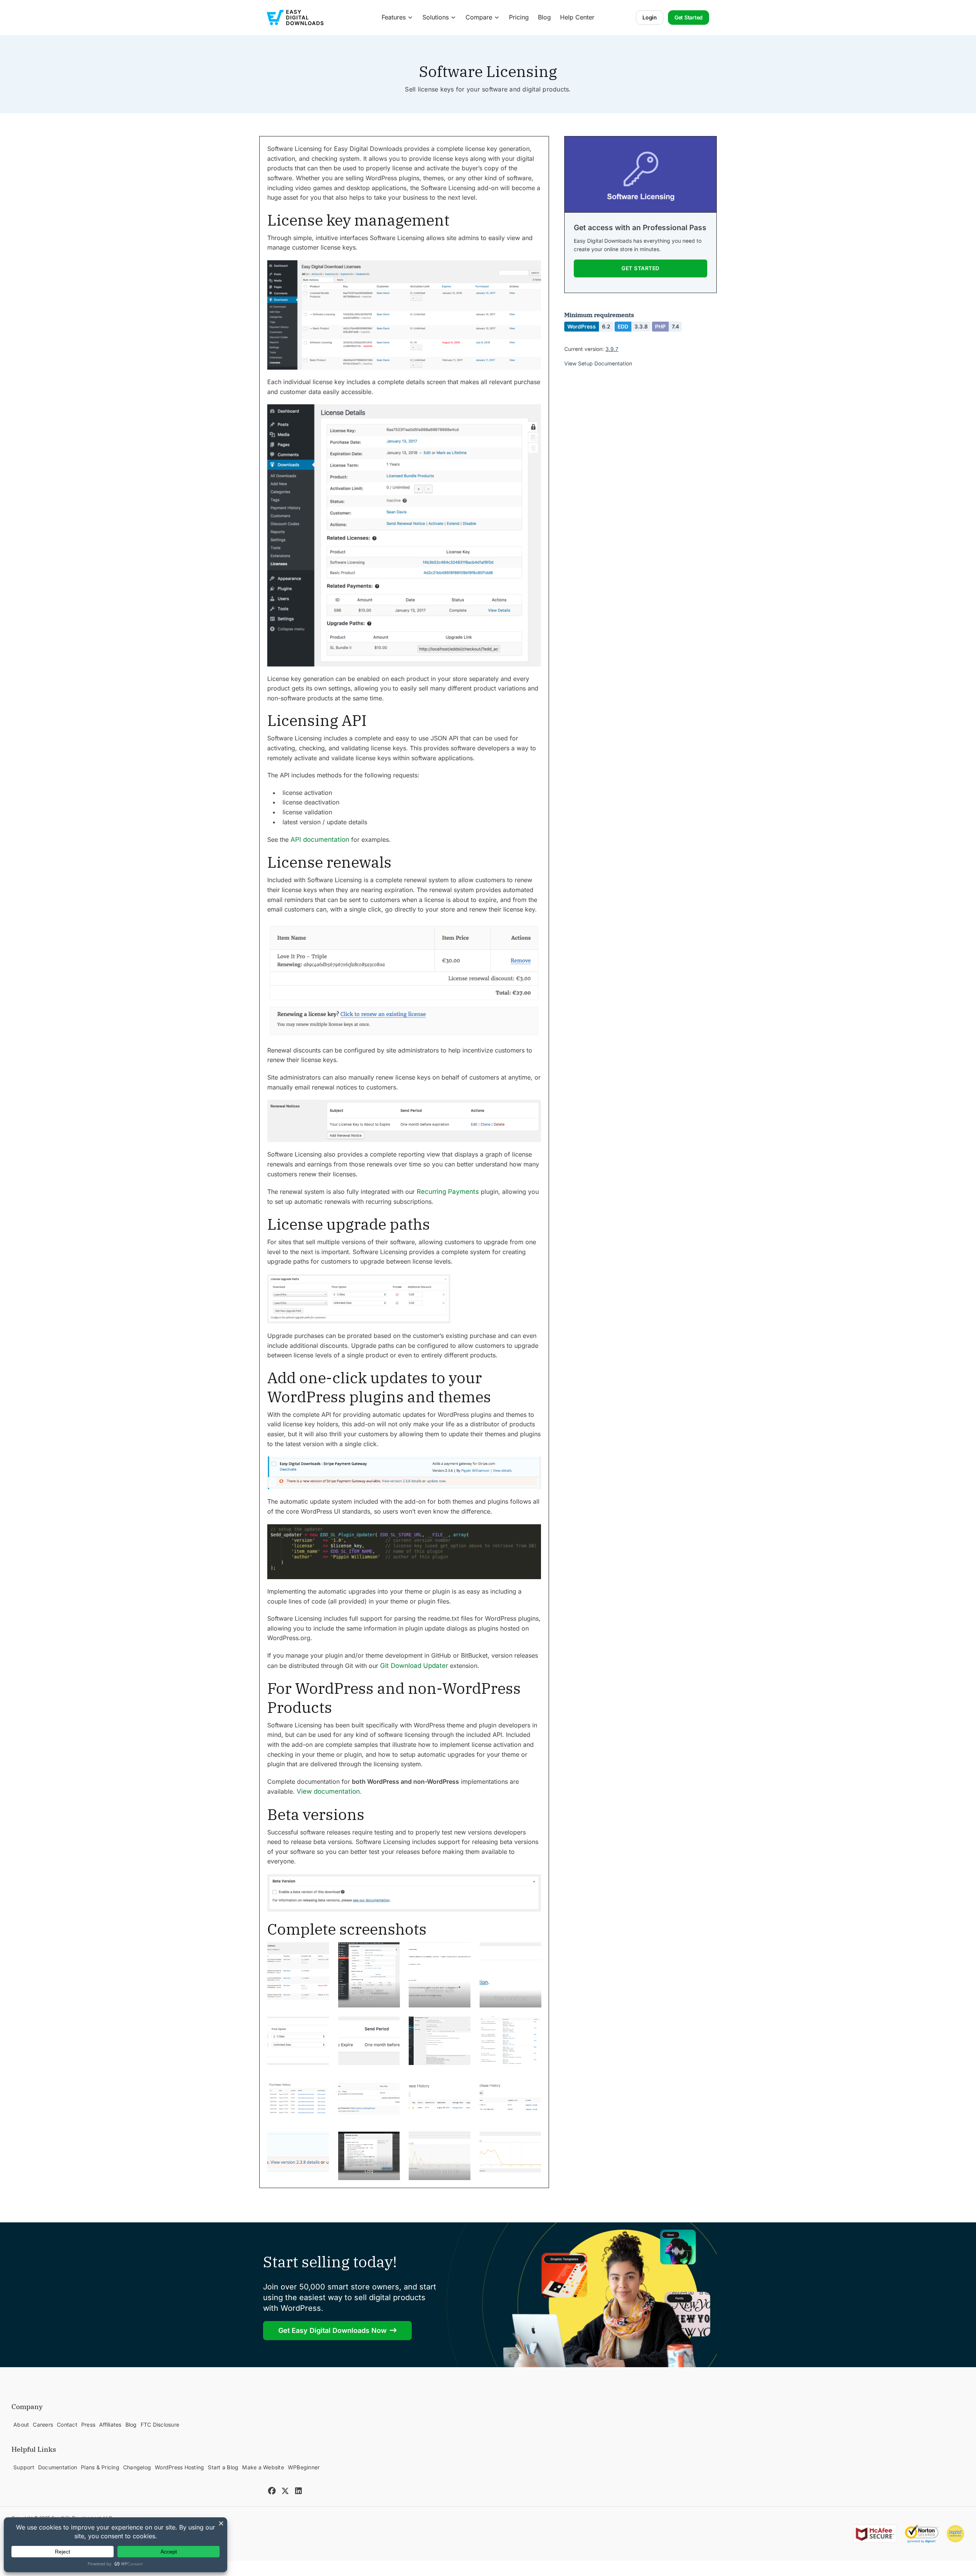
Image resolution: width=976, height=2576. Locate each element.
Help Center (577, 17)
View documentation (328, 1791)
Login (650, 17)
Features (394, 17)
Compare (479, 17)
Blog (544, 17)
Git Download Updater (414, 1666)
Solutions (436, 17)
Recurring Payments (448, 1192)
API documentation (320, 839)
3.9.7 (612, 349)
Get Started (689, 17)
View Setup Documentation (598, 364)
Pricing (519, 17)
